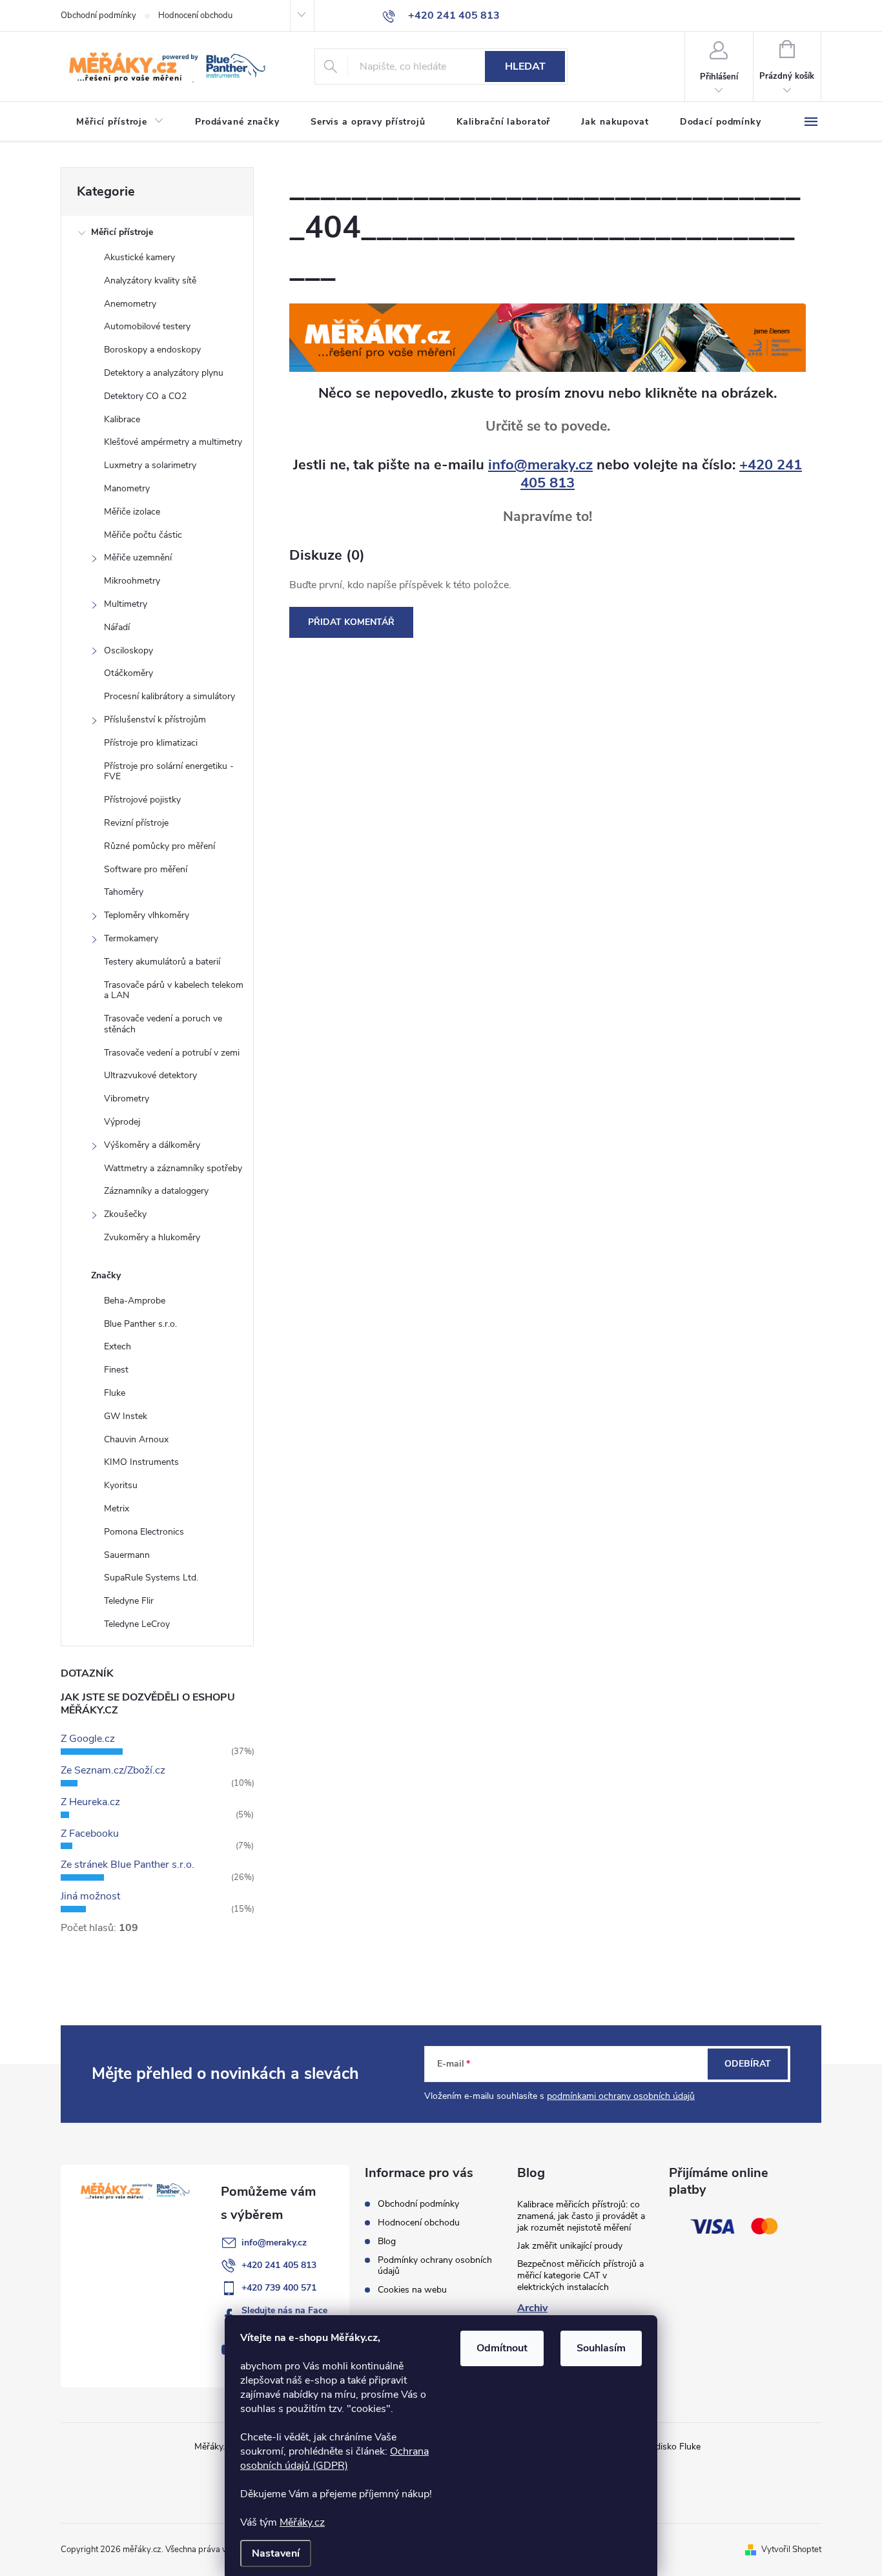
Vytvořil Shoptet (791, 2550)
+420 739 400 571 (279, 2288)
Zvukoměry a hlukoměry (152, 1237)
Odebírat (748, 2064)
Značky (106, 1275)
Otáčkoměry (128, 673)
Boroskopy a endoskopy (152, 350)
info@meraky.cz (540, 465)
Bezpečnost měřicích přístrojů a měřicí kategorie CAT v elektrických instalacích (580, 2275)
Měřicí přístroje (122, 232)
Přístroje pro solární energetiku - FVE (169, 772)
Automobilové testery (147, 326)
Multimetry (126, 604)
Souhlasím (601, 2348)
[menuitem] (120, 122)
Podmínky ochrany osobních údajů (435, 2265)
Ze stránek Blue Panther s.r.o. (128, 1865)
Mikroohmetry (132, 581)
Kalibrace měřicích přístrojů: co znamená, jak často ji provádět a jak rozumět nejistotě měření (581, 2216)
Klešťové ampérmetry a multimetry (173, 442)
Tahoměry (124, 892)
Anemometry (130, 304)
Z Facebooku (90, 1834)
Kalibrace (122, 419)
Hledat (525, 66)
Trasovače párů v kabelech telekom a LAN (174, 990)
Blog (387, 2241)
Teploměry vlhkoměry (147, 915)
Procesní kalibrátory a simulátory (169, 696)
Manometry (127, 488)
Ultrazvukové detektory (150, 1075)
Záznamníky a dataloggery (156, 1191)
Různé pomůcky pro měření (159, 846)
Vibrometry (127, 1099)
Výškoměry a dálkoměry (152, 1145)
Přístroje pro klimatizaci (151, 743)
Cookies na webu (412, 2290)
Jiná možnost (90, 1896)
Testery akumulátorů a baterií (162, 962)
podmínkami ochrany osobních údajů (621, 2096)
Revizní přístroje (136, 823)
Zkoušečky (125, 1214)
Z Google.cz (88, 1739)
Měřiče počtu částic (143, 535)
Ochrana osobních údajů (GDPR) (334, 2458)
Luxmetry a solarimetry (150, 465)
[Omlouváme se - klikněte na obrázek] (548, 337)
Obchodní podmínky (98, 15)
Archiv (532, 2308)
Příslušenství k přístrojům (155, 720)
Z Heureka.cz (90, 1802)
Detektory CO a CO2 (145, 396)
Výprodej (122, 1122)
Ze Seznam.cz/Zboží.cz (113, 1770)
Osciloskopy (128, 650)
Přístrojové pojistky (142, 800)
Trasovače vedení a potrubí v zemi (172, 1053)
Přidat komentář (351, 622)
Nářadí (117, 627)
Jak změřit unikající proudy (570, 2246)
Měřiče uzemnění (138, 557)
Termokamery (131, 938)
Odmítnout (502, 2348)
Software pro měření (146, 869)
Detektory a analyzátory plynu (164, 373)
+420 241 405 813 (279, 2265)
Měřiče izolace (132, 512)
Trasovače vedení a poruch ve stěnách (163, 1024)
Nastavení (276, 2553)
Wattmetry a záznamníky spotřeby (173, 1168)
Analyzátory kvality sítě (150, 281)
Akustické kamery (139, 257)
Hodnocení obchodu (195, 15)
